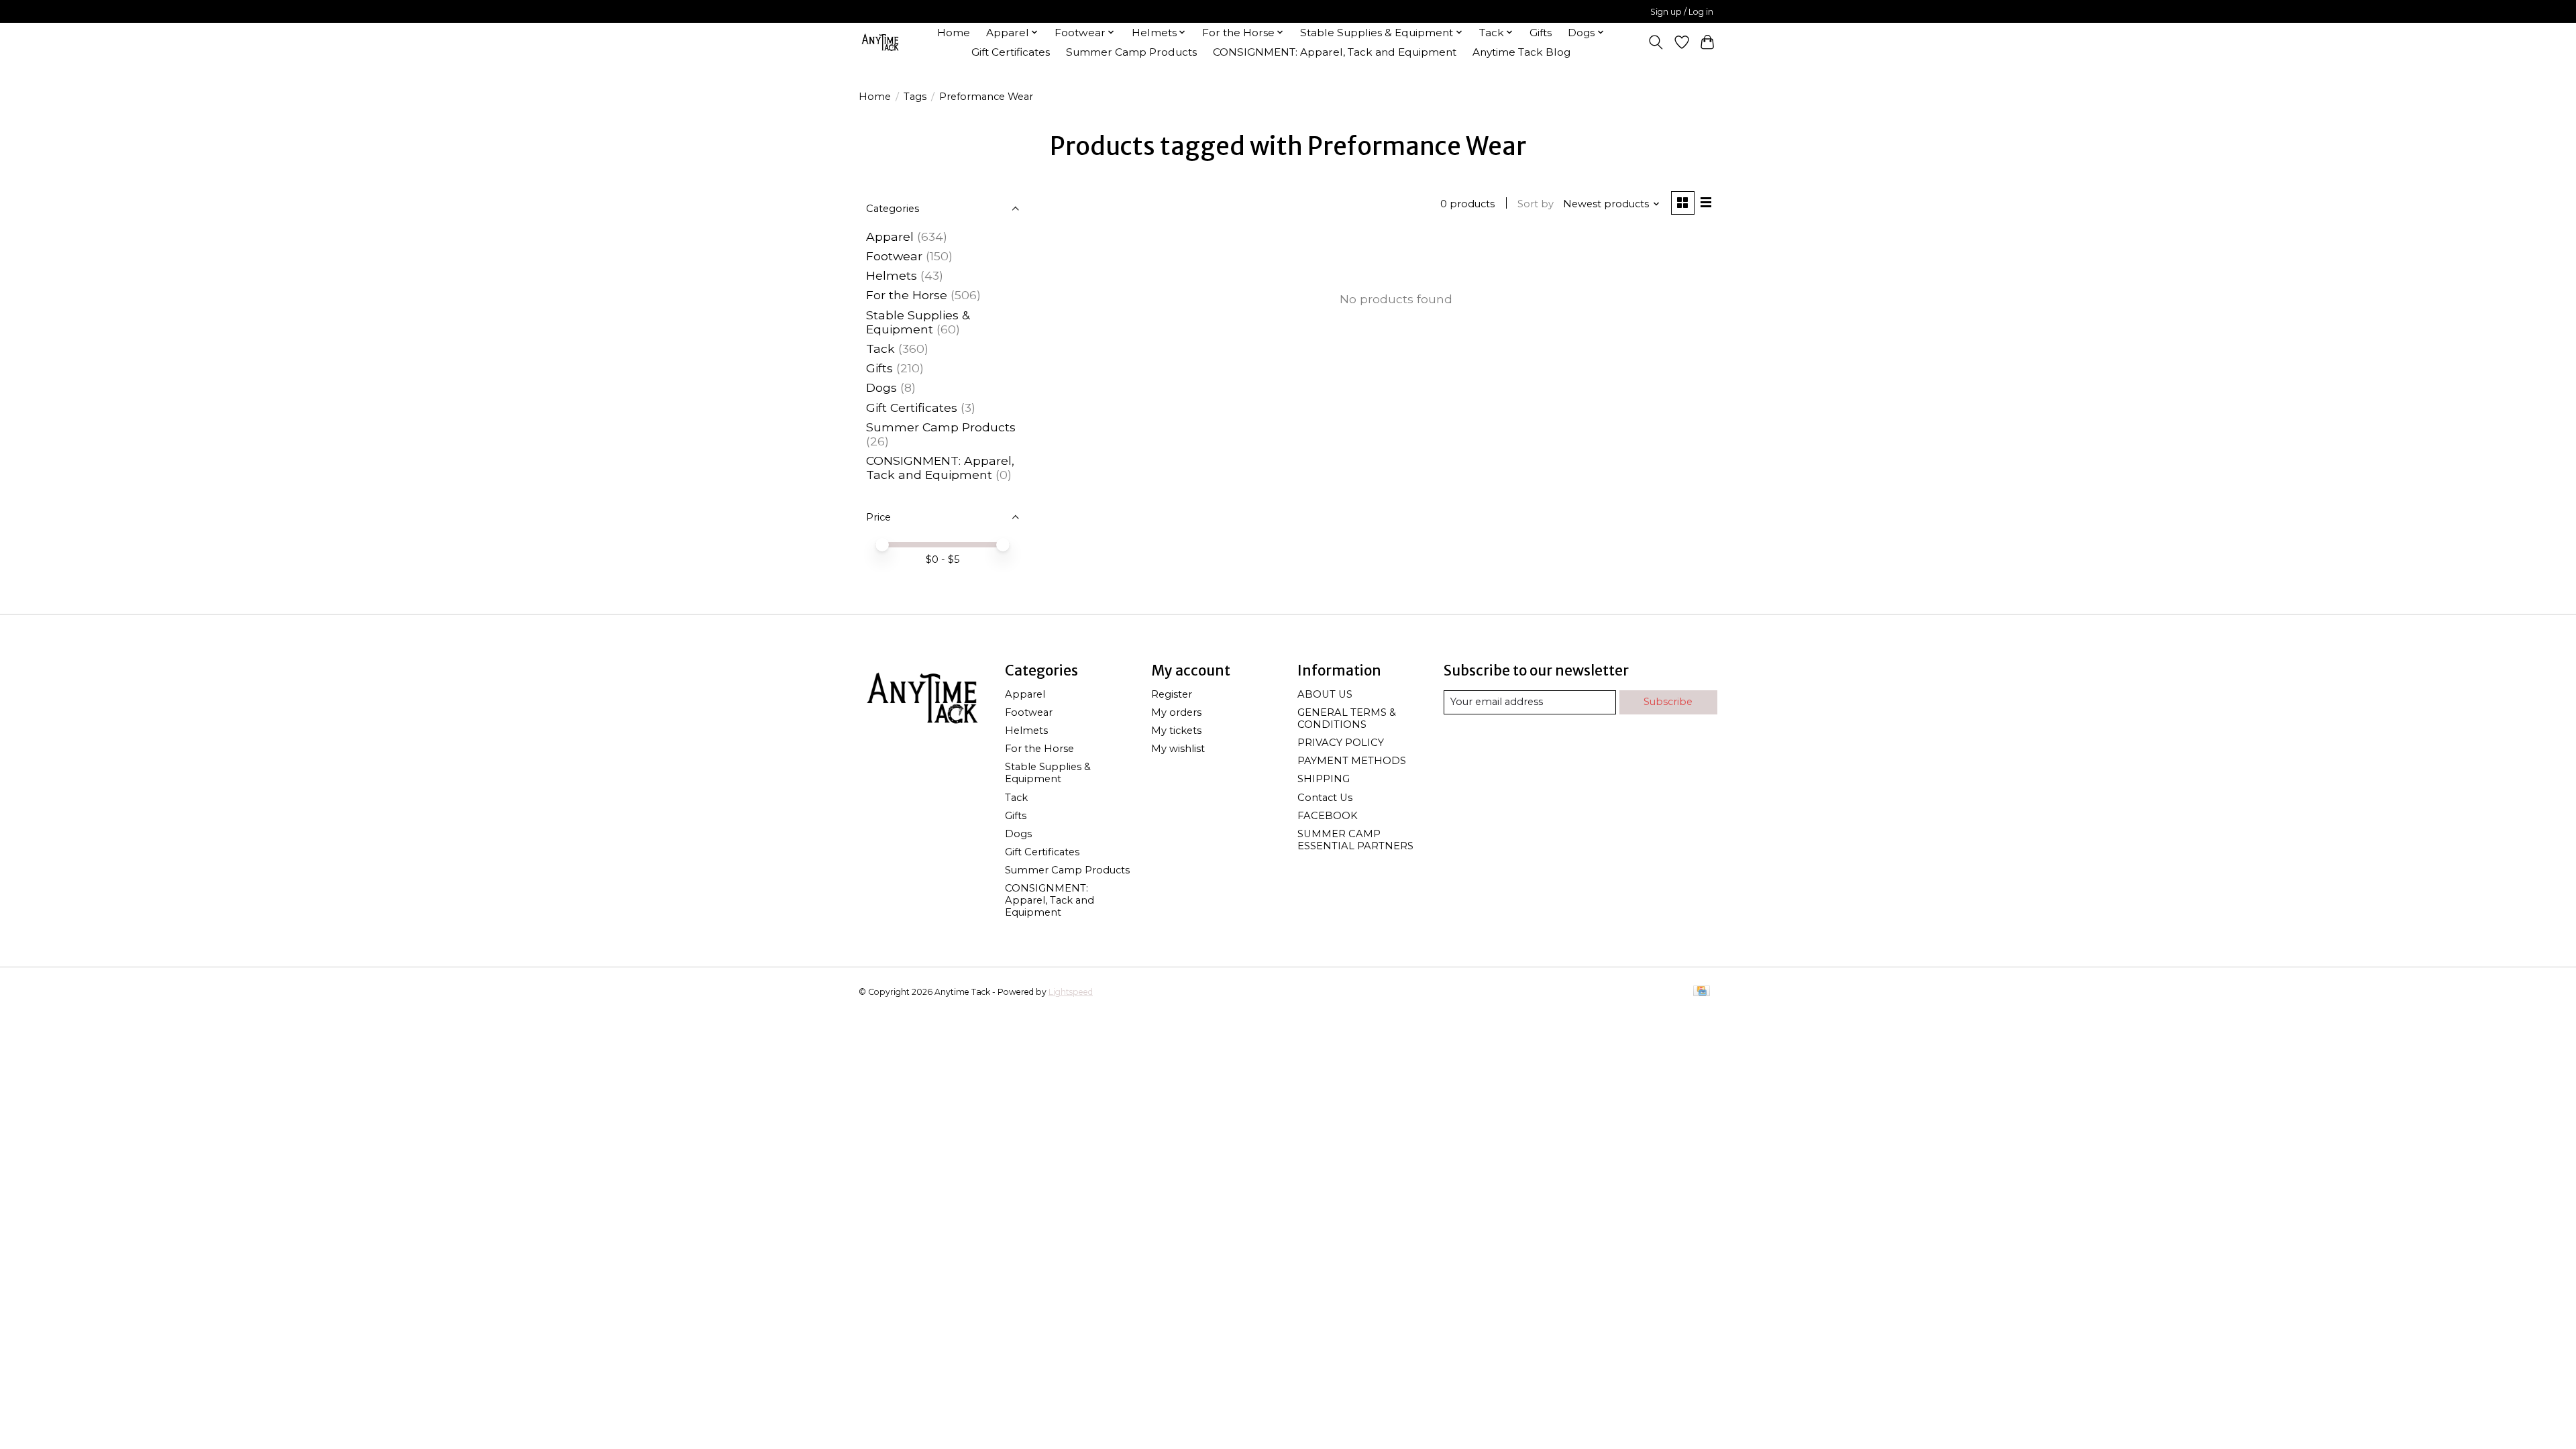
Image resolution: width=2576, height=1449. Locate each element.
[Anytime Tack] (880, 42)
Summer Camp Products (1131, 52)
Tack (880, 348)
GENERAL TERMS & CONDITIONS (1347, 718)
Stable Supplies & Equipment (918, 322)
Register (1172, 694)
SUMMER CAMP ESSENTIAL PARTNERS (1355, 840)
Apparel (890, 236)
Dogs (881, 387)
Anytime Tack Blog (1521, 52)
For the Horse (907, 295)
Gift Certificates (1011, 52)
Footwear (894, 256)
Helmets (892, 275)
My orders (1176, 712)
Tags (915, 97)
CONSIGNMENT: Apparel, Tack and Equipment (1335, 52)
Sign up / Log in (1682, 12)
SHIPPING (1324, 779)
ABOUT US (1325, 694)
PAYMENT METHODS (1352, 761)
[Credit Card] (1702, 992)
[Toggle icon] (1656, 42)
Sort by (1536, 204)
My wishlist (1178, 749)
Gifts (1541, 33)
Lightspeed (1071, 992)
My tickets (1176, 731)
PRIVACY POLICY (1341, 743)
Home (954, 33)
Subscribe (1668, 702)
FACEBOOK (1328, 816)
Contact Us (1325, 798)
